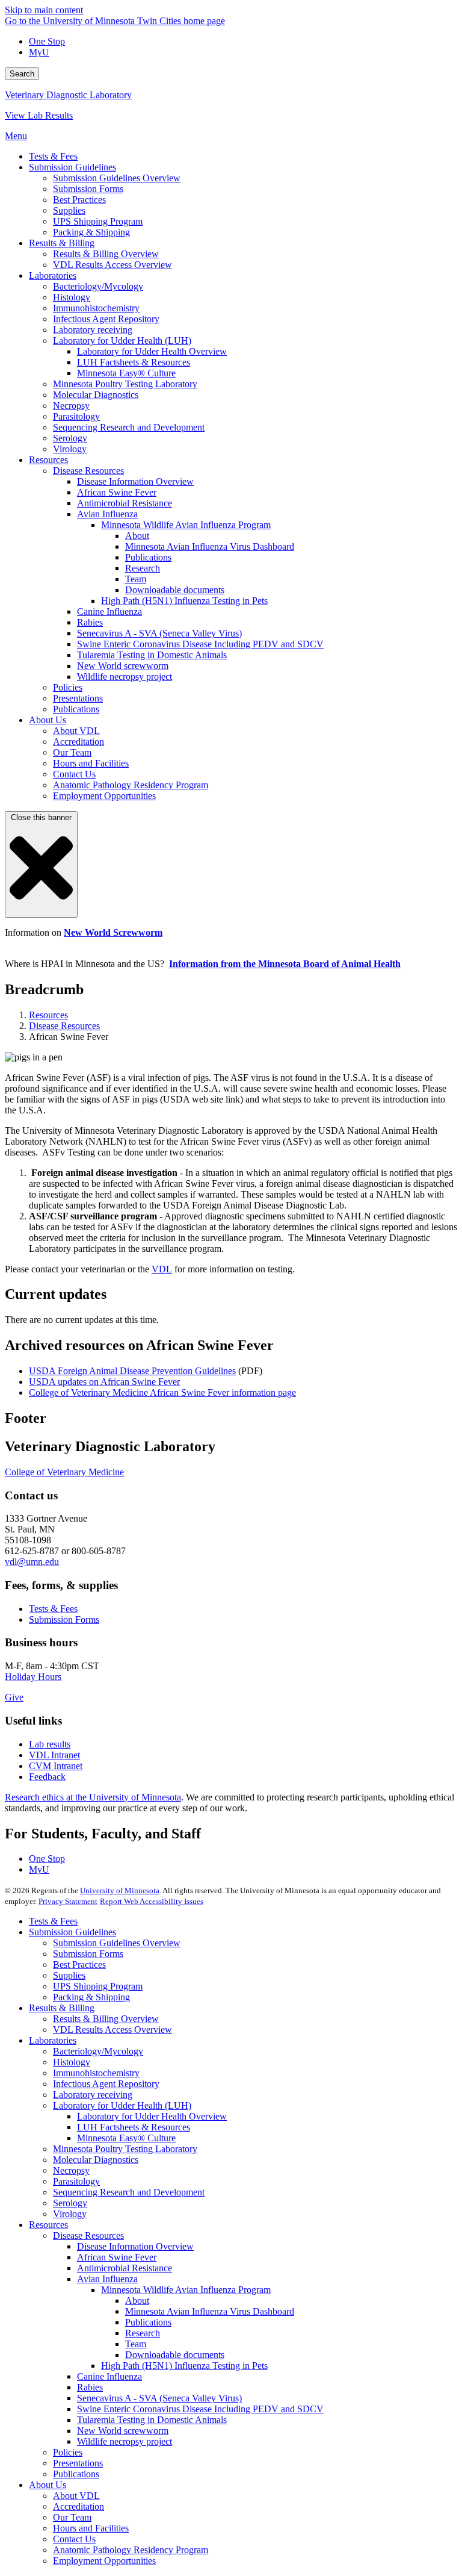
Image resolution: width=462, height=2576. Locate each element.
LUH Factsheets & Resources (134, 2127)
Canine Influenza (109, 2376)
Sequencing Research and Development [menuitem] (129, 427)
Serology (70, 2203)
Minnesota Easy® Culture (126, 2138)
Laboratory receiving (93, 2095)
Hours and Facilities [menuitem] (91, 763)
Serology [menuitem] (70, 438)
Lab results (50, 1744)
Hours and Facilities (91, 2528)
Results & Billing (62, 2008)
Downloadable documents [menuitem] (175, 590)
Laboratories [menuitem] (53, 275)
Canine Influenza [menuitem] (109, 611)
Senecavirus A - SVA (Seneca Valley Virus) (159, 2398)
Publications (148, 2322)
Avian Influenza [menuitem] (107, 514)
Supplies (69, 1975)
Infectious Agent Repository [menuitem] (106, 319)
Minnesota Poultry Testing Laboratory (125, 2149)
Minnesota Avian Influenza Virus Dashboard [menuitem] (210, 546)
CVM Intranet (56, 1766)
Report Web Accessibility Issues (152, 1901)
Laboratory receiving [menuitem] (93, 330)
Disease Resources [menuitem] (88, 471)
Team (136, 2344)
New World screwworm (123, 2431)
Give (14, 1697)
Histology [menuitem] (72, 297)
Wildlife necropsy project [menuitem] (125, 677)
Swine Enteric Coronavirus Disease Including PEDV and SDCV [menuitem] (200, 644)
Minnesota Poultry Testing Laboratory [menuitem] (125, 384)
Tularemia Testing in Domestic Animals (152, 2420)
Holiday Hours (33, 1677)
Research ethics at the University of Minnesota (93, 1797)
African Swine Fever (117, 2257)
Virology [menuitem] (70, 449)
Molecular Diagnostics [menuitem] (96, 395)
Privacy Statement (68, 1901)
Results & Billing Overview (106, 2019)
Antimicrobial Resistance (125, 2268)
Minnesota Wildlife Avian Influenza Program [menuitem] (186, 525)
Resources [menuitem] (48, 460)
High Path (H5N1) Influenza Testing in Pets (184, 2366)
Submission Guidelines (72, 1932)
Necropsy (71, 2170)
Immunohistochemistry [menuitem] (96, 308)
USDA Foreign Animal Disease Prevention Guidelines (132, 1371)
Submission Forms (64, 1619)
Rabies (90, 2387)
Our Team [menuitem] (72, 752)
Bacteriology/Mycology (98, 2051)
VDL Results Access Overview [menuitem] (112, 265)
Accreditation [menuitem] (79, 742)
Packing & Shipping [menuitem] (91, 232)
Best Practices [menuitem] (79, 200)
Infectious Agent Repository (106, 2084)
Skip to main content (44, 10)
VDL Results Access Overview (112, 2030)
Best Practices (79, 1965)
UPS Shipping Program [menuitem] (98, 221)
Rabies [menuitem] (90, 622)
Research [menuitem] (143, 568)
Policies (68, 2452)
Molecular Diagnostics (96, 2160)
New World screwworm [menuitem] (123, 666)
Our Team (72, 2517)
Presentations (78, 2463)
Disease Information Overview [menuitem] (135, 481)
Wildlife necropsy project (125, 2441)
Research (143, 2333)
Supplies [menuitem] (69, 210)
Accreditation (79, 2506)
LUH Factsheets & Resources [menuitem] (134, 362)
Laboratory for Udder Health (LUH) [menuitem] (122, 341)
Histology (72, 2062)
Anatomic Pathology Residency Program (131, 2550)
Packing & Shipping (91, 1997)
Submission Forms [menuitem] (88, 189)
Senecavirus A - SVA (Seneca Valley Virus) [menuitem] (159, 633)
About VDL (76, 2496)
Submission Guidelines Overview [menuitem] (117, 178)
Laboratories (53, 2040)
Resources (48, 1015)
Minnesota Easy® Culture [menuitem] (126, 373)
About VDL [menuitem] (76, 731)
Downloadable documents (175, 2355)
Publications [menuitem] (148, 557)
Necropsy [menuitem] (71, 406)
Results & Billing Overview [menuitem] (106, 254)
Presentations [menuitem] (78, 698)
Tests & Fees (53, 1609)
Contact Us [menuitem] (74, 774)
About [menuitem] (137, 536)
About (137, 2301)
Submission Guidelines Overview (117, 1943)
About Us (48, 2485)
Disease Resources (64, 1026)
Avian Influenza (107, 2279)
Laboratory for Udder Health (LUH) (122, 2105)
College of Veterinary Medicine (64, 1472)
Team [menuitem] (136, 579)
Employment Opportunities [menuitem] (104, 796)
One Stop (47, 41)
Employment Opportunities (104, 2561)
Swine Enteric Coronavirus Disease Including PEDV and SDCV (200, 2409)
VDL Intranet (54, 1755)
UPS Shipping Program (98, 1986)
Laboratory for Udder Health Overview (152, 2116)
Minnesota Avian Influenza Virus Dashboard (210, 2311)
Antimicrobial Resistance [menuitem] (125, 503)
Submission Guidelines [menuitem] (72, 167)
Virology (70, 2214)
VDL (162, 1269)
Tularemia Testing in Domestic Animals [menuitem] (152, 655)
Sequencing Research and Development (129, 2192)
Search (22, 74)
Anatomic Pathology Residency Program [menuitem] (131, 785)
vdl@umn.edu (32, 1562)
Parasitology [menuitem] (76, 416)
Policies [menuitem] (68, 687)
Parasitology (76, 2181)
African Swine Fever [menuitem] (117, 492)
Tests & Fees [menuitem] (53, 156)
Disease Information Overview (135, 2246)
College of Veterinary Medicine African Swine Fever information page (162, 1392)
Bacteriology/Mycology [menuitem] (98, 286)
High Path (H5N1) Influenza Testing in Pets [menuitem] (184, 601)
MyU (39, 52)
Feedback (47, 1777)
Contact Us (74, 2539)
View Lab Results (39, 115)
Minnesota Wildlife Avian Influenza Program (186, 2290)
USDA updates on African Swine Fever (104, 1382)
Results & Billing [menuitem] (62, 243)
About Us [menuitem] (48, 720)
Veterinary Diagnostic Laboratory (68, 95)
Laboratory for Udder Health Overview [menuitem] (152, 351)
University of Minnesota (120, 1890)
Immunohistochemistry (96, 2073)
